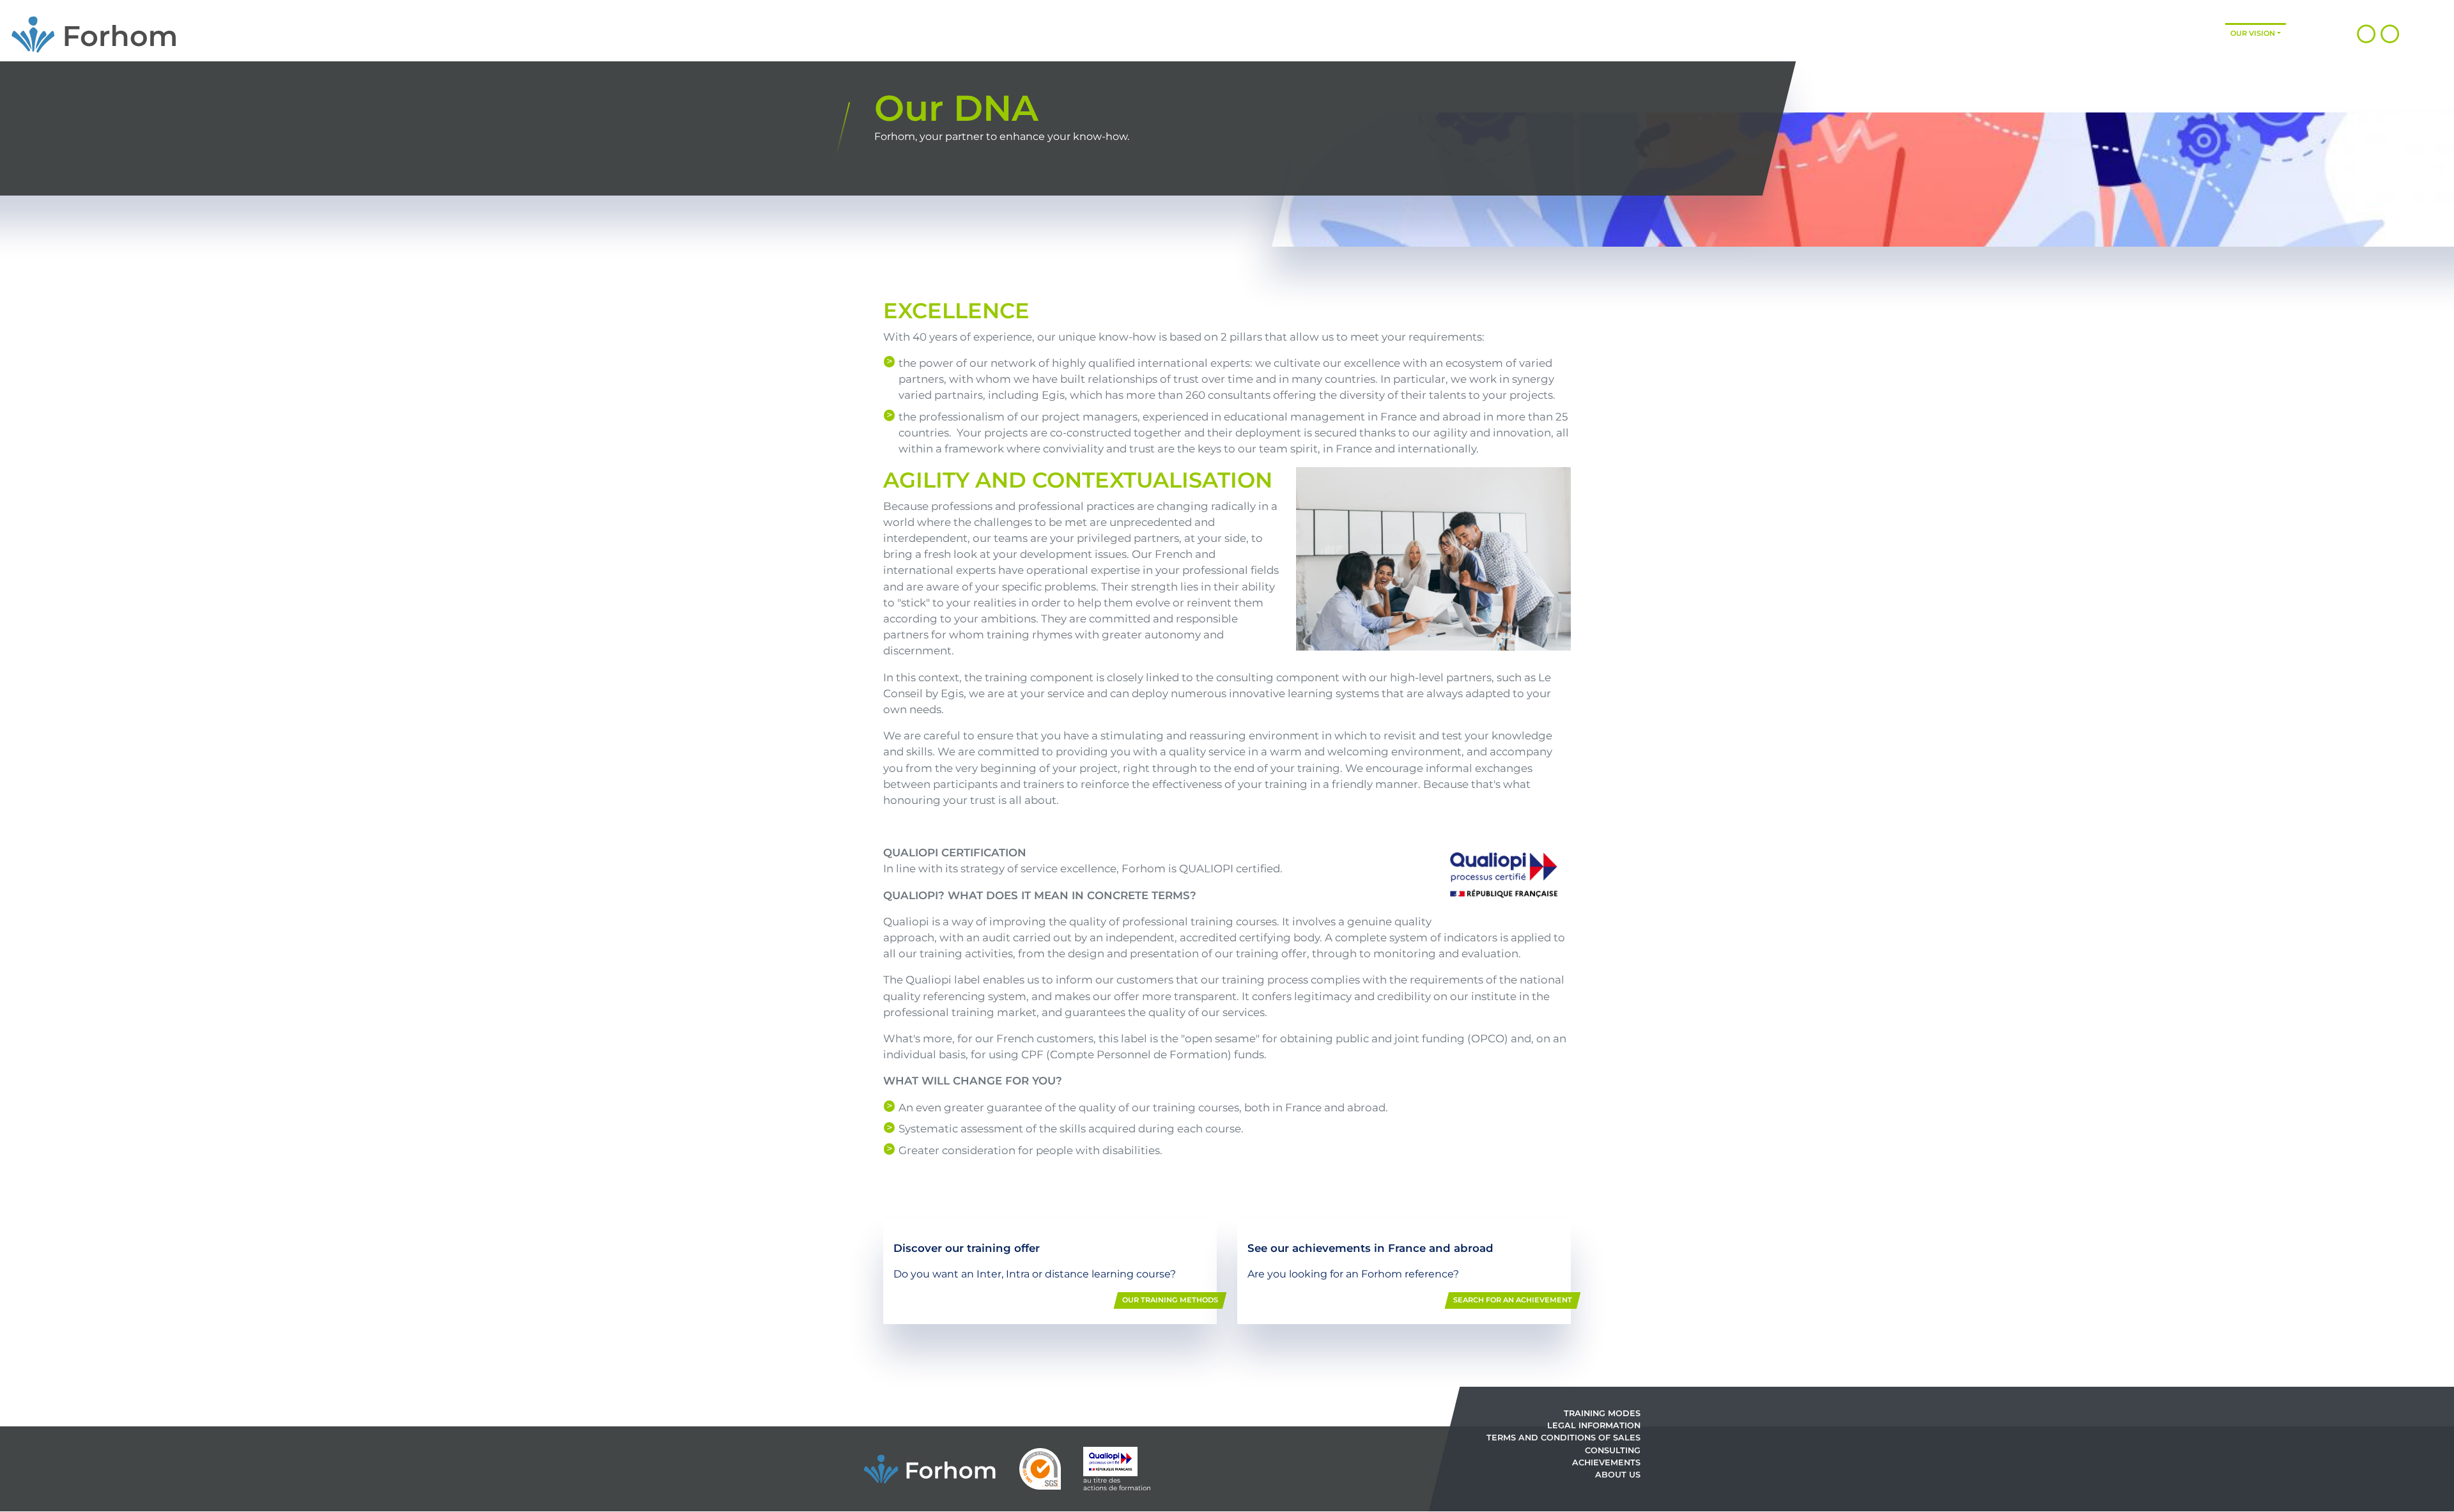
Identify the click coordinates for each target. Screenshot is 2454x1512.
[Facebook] (2390, 33)
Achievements (2190, 33)
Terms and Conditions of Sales (1563, 1438)
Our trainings (1965, 33)
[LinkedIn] (2366, 33)
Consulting (2036, 33)
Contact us (2315, 33)
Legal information (1594, 1425)
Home (1913, 33)
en (2431, 33)
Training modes (2110, 33)
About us (1618, 1475)
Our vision (2253, 33)
